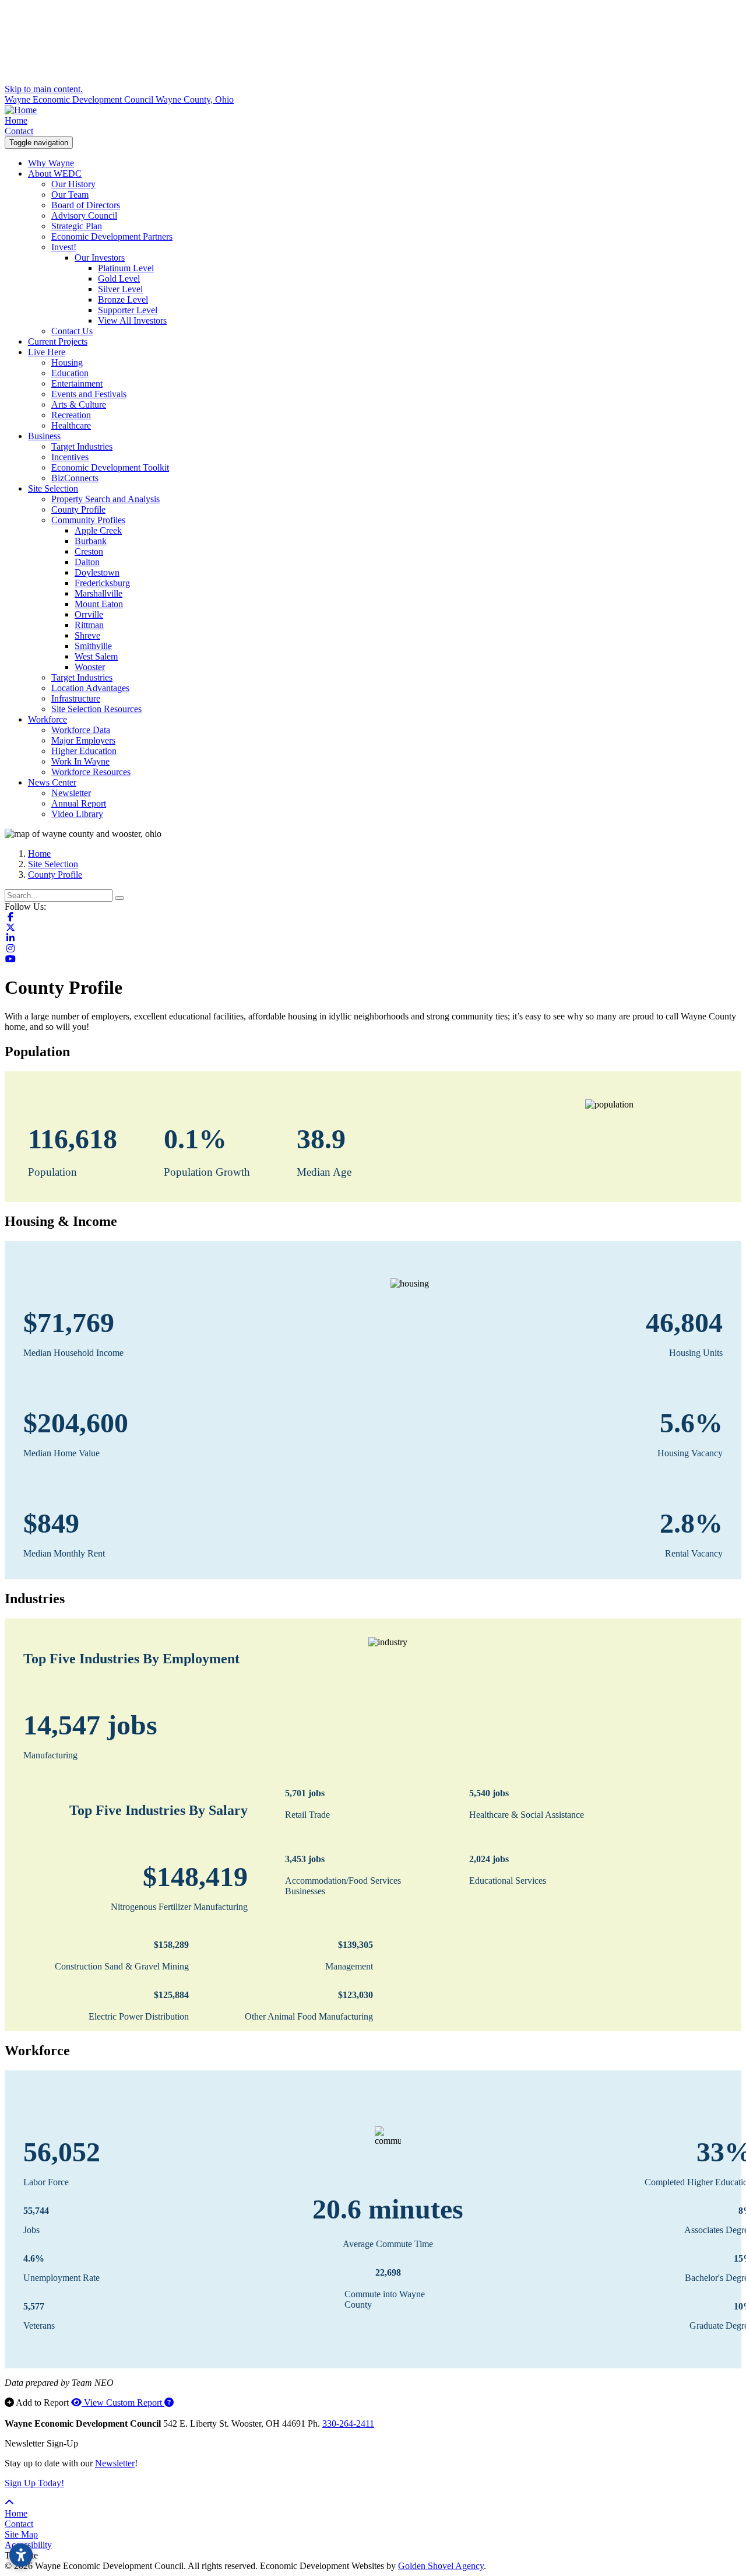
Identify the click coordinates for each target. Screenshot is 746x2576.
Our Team (70, 194)
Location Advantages (90, 688)
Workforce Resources (91, 772)
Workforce (47, 719)
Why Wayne (51, 163)
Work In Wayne (80, 761)
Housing (67, 362)
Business (44, 436)
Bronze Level (123, 299)
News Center (52, 782)
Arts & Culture (79, 404)
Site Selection (53, 488)
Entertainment (77, 383)
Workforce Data (81, 730)
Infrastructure (76, 698)
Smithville (93, 646)
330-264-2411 (348, 2423)
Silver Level (120, 289)
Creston (89, 551)
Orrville (89, 614)
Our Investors (100, 257)
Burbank (91, 541)
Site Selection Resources (96, 709)
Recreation (71, 415)
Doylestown (97, 572)
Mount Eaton (99, 604)
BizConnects (75, 478)
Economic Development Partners (112, 236)
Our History (73, 184)
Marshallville (98, 593)
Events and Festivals (89, 394)
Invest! (64, 247)
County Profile (78, 509)
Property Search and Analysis (105, 499)
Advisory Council (84, 215)
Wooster (90, 667)
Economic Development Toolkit (110, 467)
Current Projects (58, 341)
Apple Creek (98, 530)
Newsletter (71, 793)
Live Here (47, 352)
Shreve (87, 635)
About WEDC (55, 174)
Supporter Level (128, 310)
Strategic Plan (77, 226)
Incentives (70, 457)
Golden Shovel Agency (441, 2566)
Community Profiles (88, 520)
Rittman (89, 625)
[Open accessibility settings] (21, 2555)
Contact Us (72, 331)
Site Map (21, 2534)
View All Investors (132, 320)
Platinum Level (126, 268)
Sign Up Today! (34, 2483)
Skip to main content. (44, 89)
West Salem (96, 656)
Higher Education (84, 751)
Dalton (87, 562)
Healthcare (71, 425)
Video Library (77, 814)
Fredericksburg (102, 583)
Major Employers (83, 740)
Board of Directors (86, 205)
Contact (19, 131)
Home (16, 120)
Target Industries (82, 446)
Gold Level (119, 278)
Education (70, 373)
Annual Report (79, 803)
